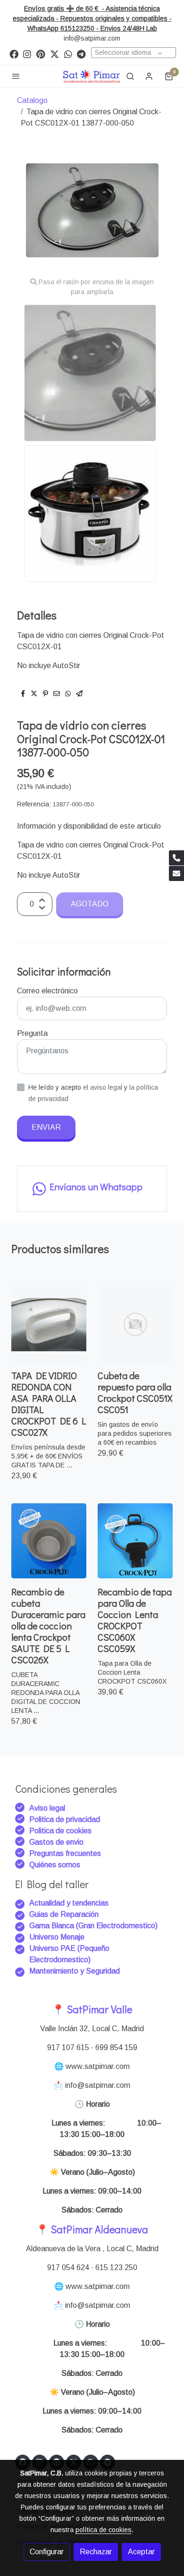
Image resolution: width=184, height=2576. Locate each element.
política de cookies (104, 2530)
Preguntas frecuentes (65, 1853)
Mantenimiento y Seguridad (75, 1971)
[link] (92, 76)
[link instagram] (27, 54)
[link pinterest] (41, 54)
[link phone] (176, 858)
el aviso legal (104, 1087)
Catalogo (32, 100)
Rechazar (96, 2552)
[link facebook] (14, 54)
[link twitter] (54, 54)
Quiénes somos (55, 1865)
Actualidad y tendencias (69, 1903)
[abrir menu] (16, 76)
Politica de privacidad (65, 1819)
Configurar (47, 2552)
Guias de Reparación (65, 1914)
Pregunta (32, 1033)
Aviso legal (47, 1808)
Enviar (46, 1127)
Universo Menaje (57, 1937)
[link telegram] (81, 54)
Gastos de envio (56, 1842)
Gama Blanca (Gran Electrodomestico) (93, 1926)
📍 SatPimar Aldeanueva (92, 2229)
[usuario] (149, 76)
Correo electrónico (47, 991)
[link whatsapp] (68, 54)
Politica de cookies (60, 1831)
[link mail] (176, 873)
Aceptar (141, 2552)
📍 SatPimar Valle (92, 2009)
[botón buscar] (130, 76)
